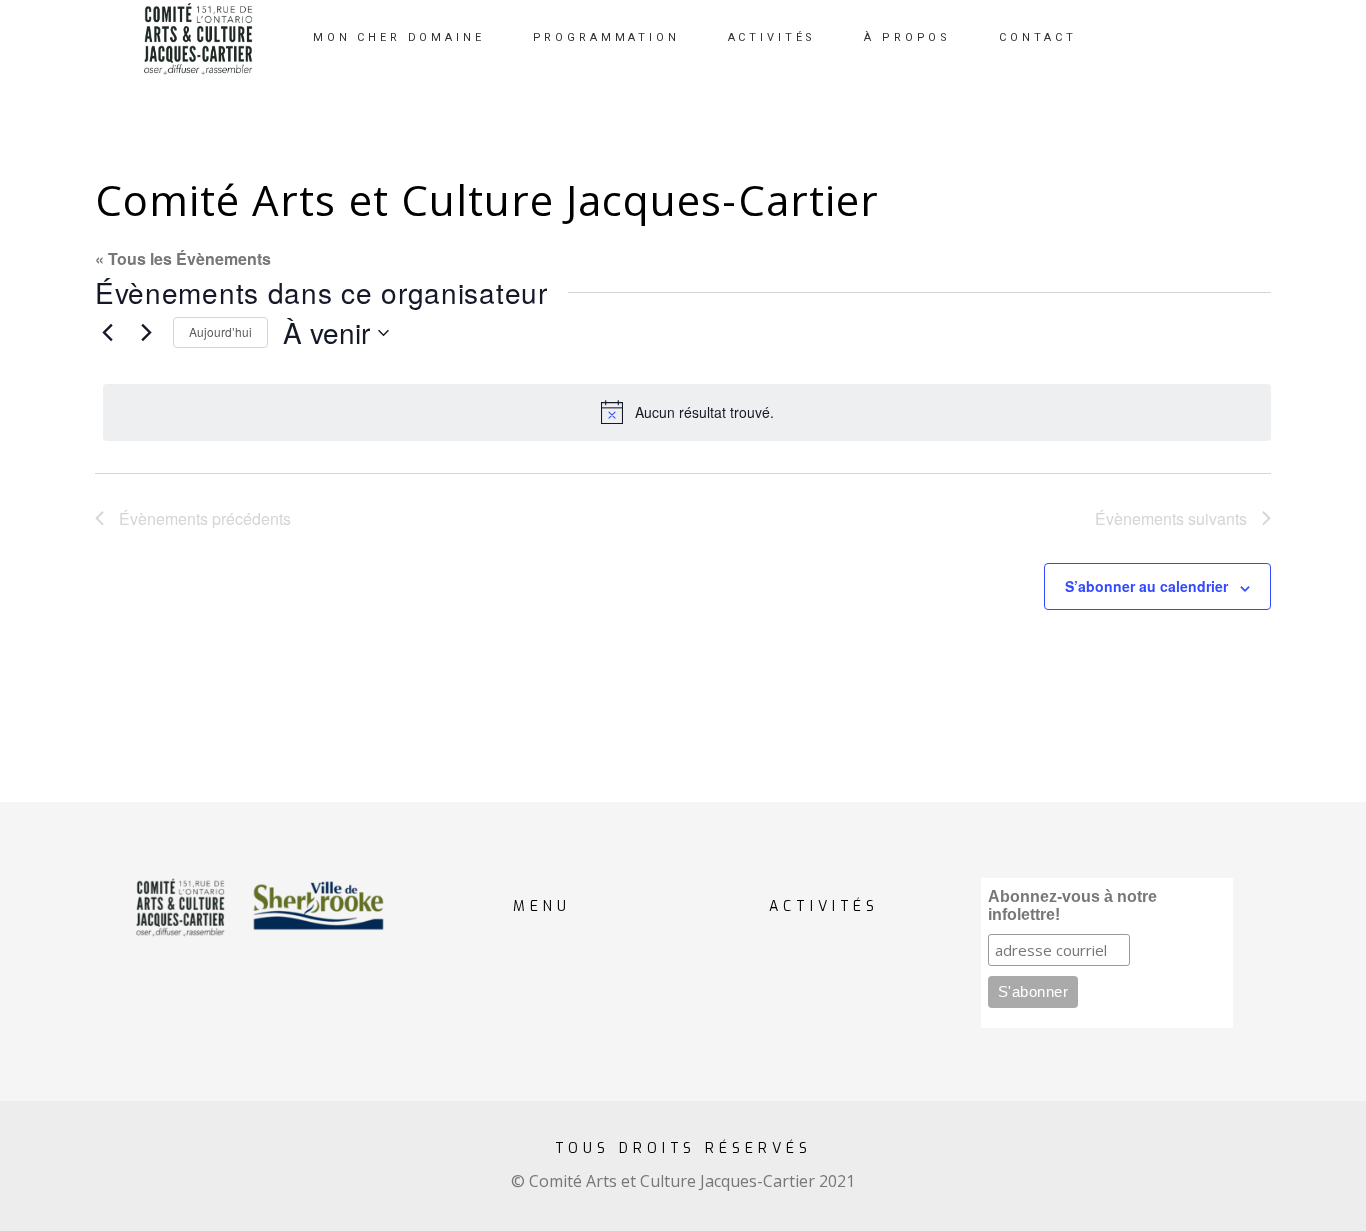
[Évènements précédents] (107, 333)
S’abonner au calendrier (1146, 586)
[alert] (687, 412)
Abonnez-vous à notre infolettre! (1072, 905)
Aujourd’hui (220, 331)
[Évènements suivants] (146, 333)
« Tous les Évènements (183, 258)
